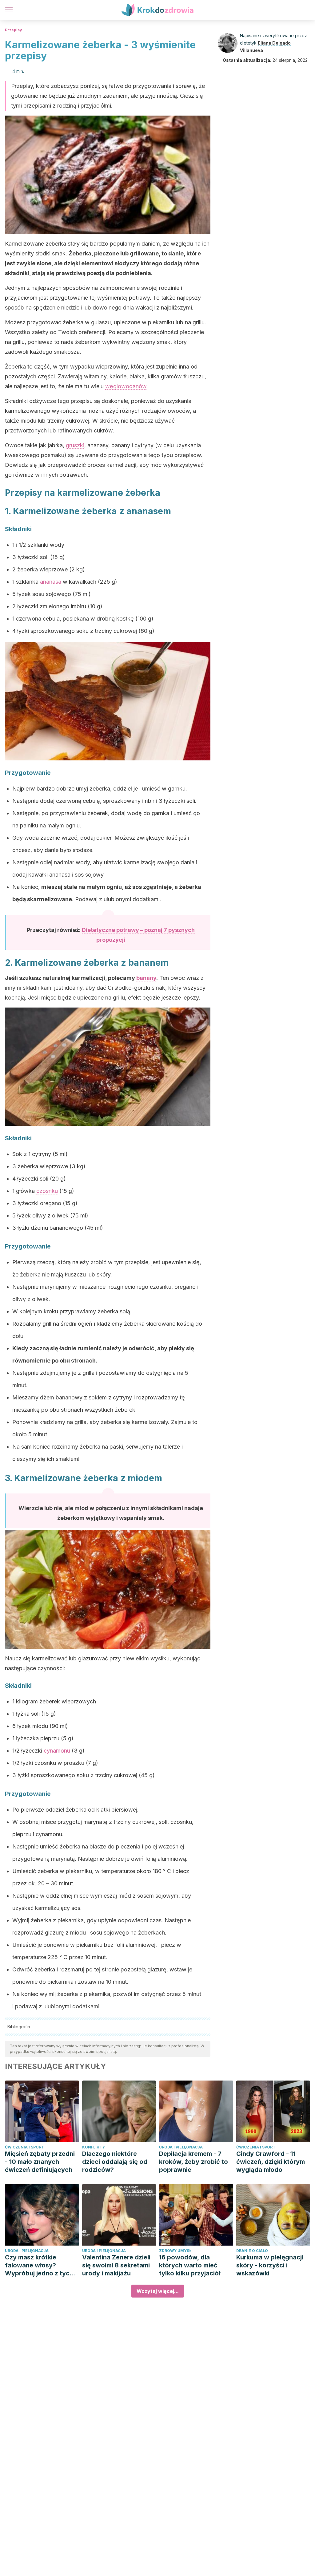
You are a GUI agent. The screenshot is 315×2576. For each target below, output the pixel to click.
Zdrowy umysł (175, 2251)
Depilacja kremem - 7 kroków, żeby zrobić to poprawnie (193, 2162)
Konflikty (94, 2147)
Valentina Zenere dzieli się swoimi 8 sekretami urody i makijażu (116, 2265)
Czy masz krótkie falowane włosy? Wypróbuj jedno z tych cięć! (39, 2265)
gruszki (75, 445)
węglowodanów (126, 386)
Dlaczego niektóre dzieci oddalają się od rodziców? (115, 2162)
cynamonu (57, 1751)
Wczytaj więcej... (158, 2291)
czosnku (47, 1191)
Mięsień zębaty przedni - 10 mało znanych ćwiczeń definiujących (40, 2162)
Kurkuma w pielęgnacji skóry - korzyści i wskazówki (270, 2265)
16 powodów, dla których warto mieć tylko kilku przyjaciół (190, 2265)
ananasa (51, 582)
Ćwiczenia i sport (24, 2147)
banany (146, 978)
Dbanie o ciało (252, 2251)
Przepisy (13, 30)
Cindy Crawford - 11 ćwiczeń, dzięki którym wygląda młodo (271, 2162)
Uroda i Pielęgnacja (181, 2147)
